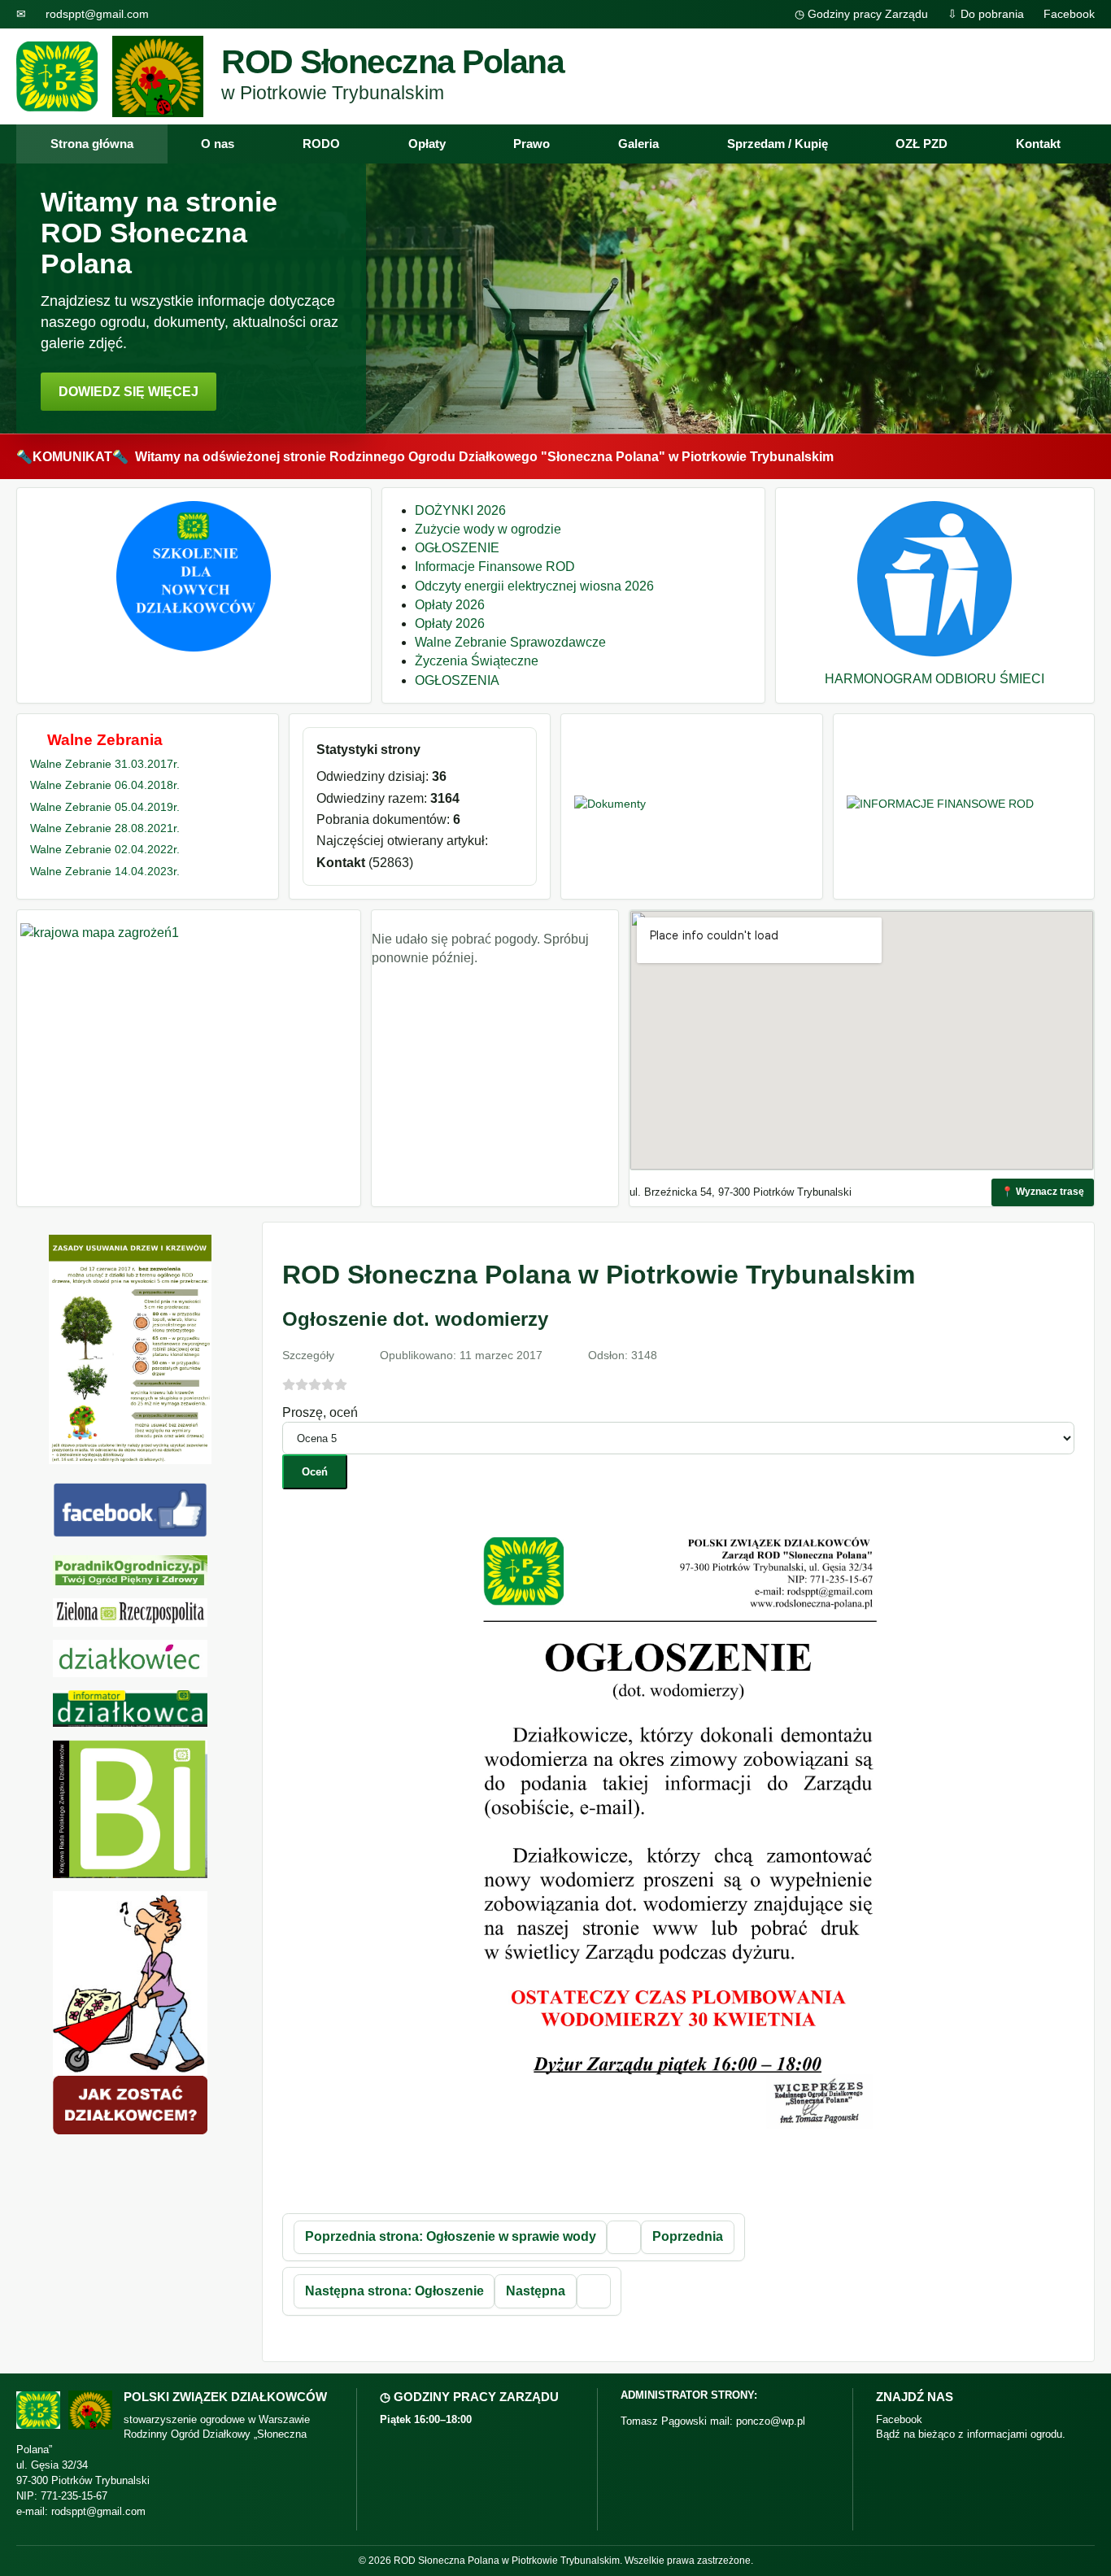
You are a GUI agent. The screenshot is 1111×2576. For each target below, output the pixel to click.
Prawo (532, 144)
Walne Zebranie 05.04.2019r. (105, 807)
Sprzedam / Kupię (778, 144)
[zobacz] (130, 1570)
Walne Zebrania (105, 740)
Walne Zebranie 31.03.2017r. (105, 764)
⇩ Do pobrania (986, 14)
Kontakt (1038, 144)
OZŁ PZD (921, 144)
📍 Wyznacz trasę (1043, 1192)
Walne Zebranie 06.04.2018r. (105, 785)
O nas (218, 144)
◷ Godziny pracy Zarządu (861, 14)
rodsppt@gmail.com (97, 14)
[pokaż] (194, 647)
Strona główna (92, 144)
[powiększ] (678, 2177)
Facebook (1069, 14)
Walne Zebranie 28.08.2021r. (105, 828)
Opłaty (427, 144)
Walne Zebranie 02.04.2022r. (105, 849)
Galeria (638, 144)
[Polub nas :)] (130, 1533)
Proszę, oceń (320, 1412)
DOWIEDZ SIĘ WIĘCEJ (129, 392)
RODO (321, 144)
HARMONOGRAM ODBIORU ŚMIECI (935, 679)
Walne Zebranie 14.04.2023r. (105, 871)
